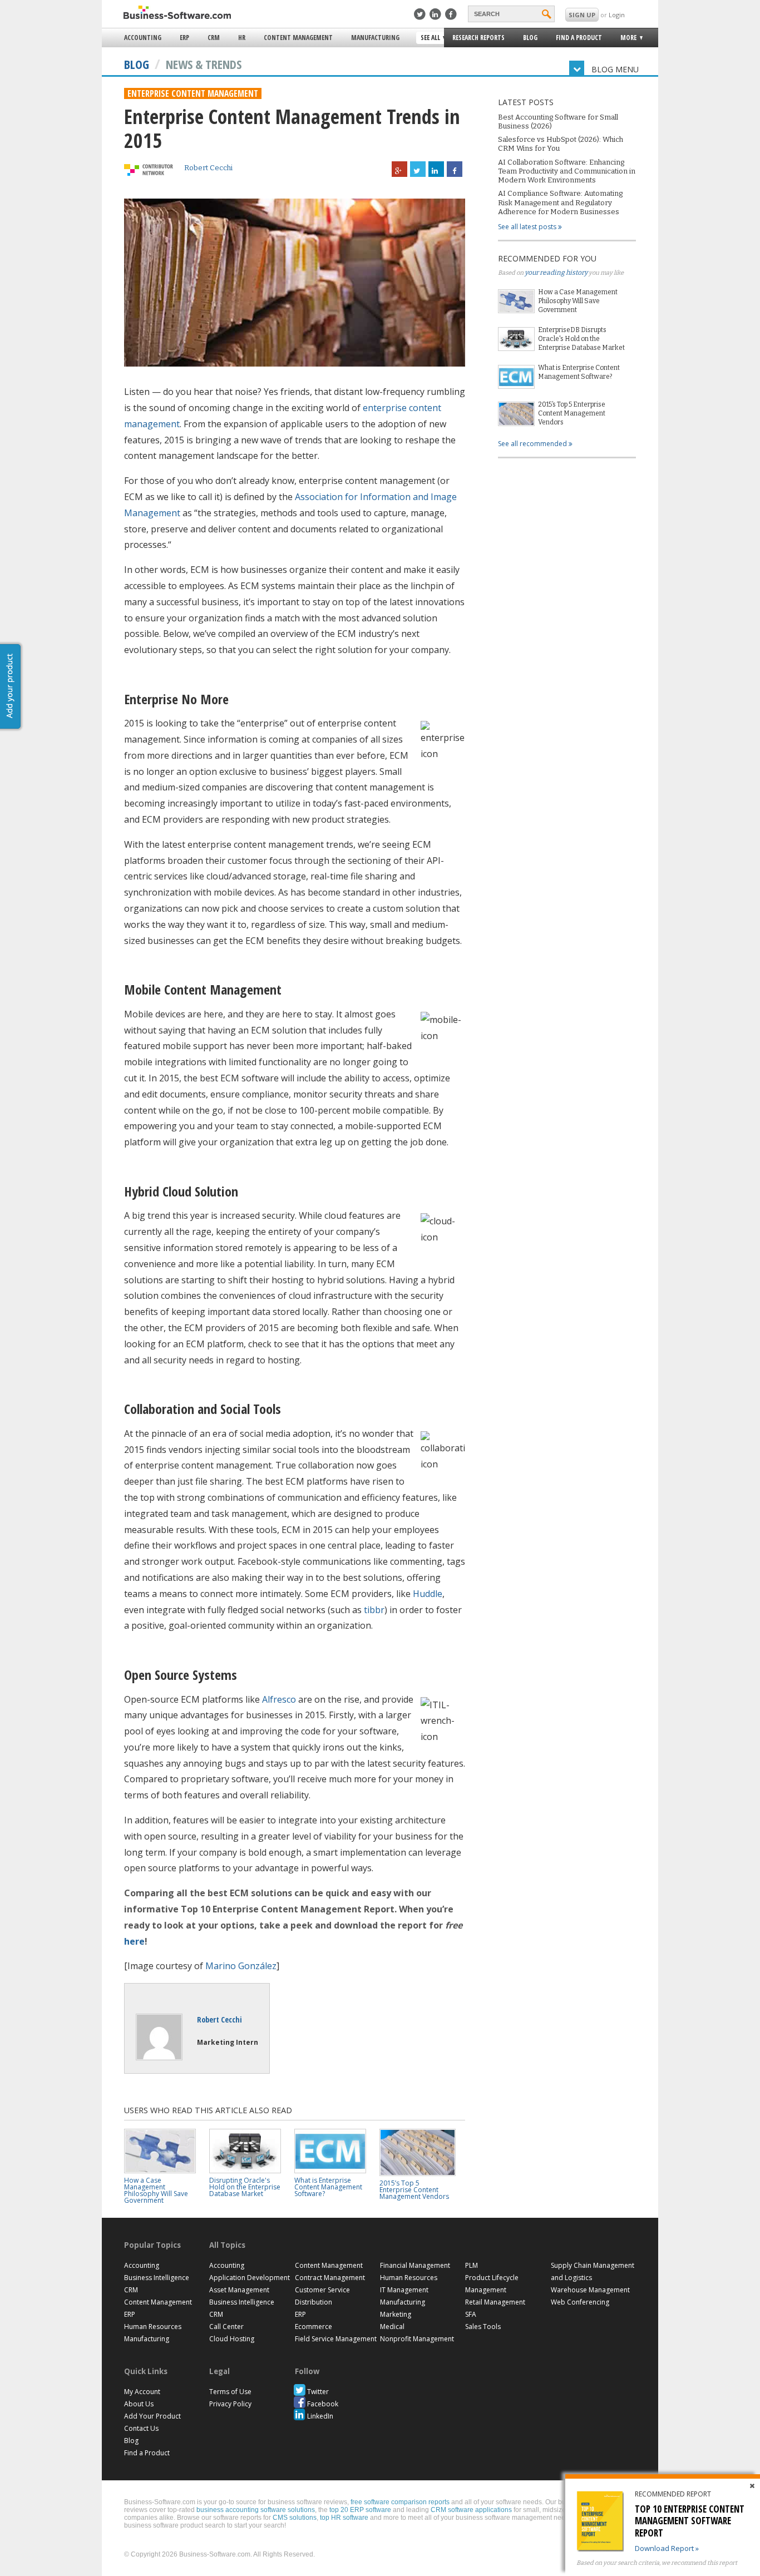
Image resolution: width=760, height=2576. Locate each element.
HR (242, 38)
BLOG (137, 64)
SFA (471, 2314)
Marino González (241, 1966)
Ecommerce (314, 2327)
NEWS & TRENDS (204, 64)
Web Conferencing (580, 2302)
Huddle (428, 1594)
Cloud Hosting (232, 2339)
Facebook (323, 2404)
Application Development (250, 2278)
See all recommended (533, 444)
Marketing (396, 2314)
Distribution (314, 2302)
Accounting (143, 38)
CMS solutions (295, 2518)
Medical (392, 2327)
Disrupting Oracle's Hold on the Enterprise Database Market (245, 2187)
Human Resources (153, 2327)
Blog (530, 38)
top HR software (344, 2518)
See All (429, 38)
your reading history (556, 273)
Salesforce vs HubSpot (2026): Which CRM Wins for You (561, 144)
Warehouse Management (590, 2290)
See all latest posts (528, 227)
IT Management (404, 2290)
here (134, 1941)
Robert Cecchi (208, 168)
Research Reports (478, 38)
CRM (214, 38)
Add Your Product (152, 2416)
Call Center (226, 2327)
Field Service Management (336, 2339)
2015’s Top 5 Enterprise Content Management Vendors (572, 413)
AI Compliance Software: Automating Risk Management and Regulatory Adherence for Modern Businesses (560, 202)
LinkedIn (320, 2416)
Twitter (318, 2392)
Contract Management (330, 2278)
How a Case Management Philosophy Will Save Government (578, 301)
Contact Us (141, 2428)
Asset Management (239, 2290)
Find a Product (579, 38)
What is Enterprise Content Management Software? (579, 372)
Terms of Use (230, 2392)
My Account (142, 2392)
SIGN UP (582, 15)
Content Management (298, 38)
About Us (139, 2404)
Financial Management (415, 2265)
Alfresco (279, 1699)
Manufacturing (375, 38)
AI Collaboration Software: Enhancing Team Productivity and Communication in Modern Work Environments (567, 171)
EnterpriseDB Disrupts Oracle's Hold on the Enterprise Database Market (581, 339)
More (625, 39)
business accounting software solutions (256, 2510)
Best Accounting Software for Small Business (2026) (558, 122)
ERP (184, 38)
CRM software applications (471, 2510)
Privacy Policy (230, 2404)
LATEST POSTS (526, 102)
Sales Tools (483, 2327)
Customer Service (322, 2290)
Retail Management (495, 2302)
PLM (472, 2265)
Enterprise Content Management (193, 93)
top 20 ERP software (360, 2510)
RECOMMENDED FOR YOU (547, 258)
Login (617, 15)
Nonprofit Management (417, 2339)
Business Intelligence (157, 2278)
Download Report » (667, 2548)
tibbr (374, 1610)
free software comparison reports (400, 2502)
